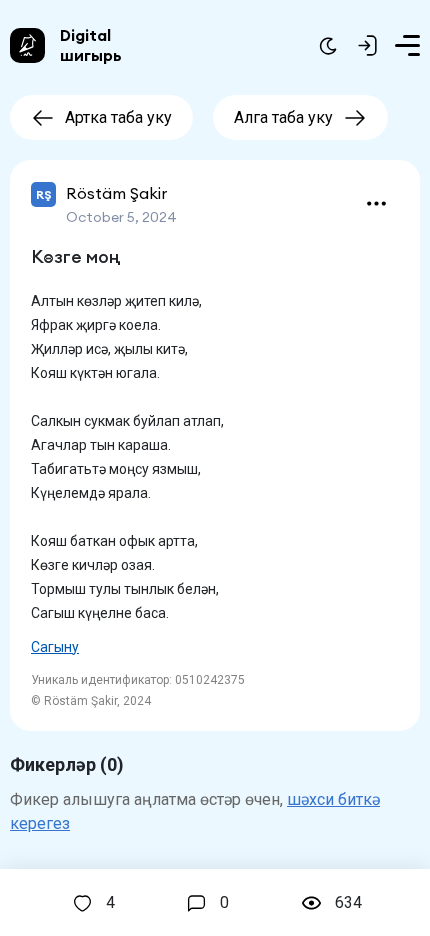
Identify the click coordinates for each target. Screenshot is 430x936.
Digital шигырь (91, 45)
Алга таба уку (283, 117)
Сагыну (55, 647)
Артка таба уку (118, 117)
